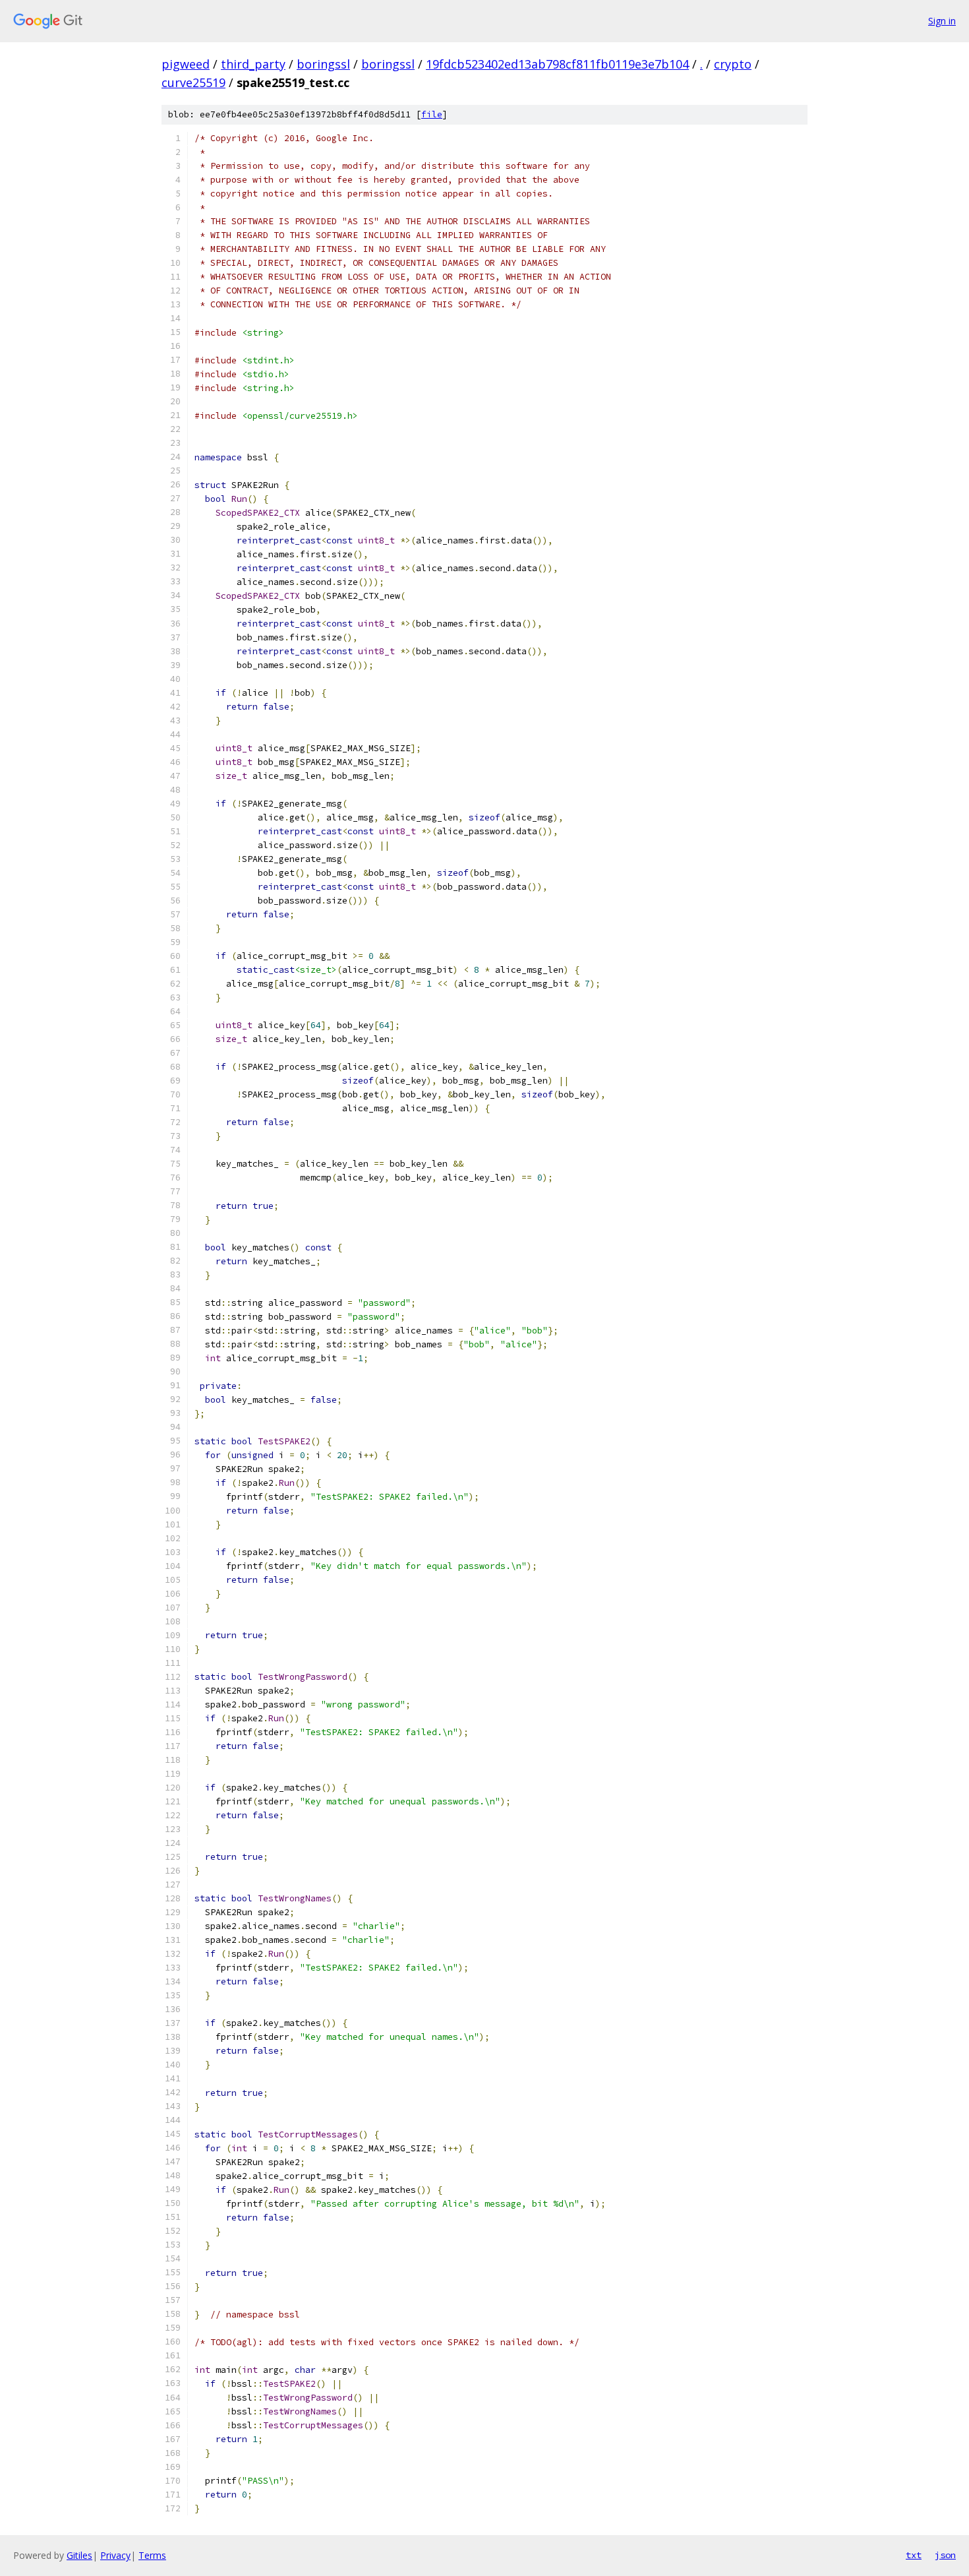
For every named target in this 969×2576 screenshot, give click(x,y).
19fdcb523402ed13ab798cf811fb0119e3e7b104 (557, 64)
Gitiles (79, 2555)
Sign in (942, 21)
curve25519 (193, 82)
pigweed (186, 64)
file (432, 114)
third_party (253, 64)
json (945, 2555)
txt (914, 2555)
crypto (733, 64)
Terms (152, 2555)
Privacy (115, 2555)
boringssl (323, 64)
